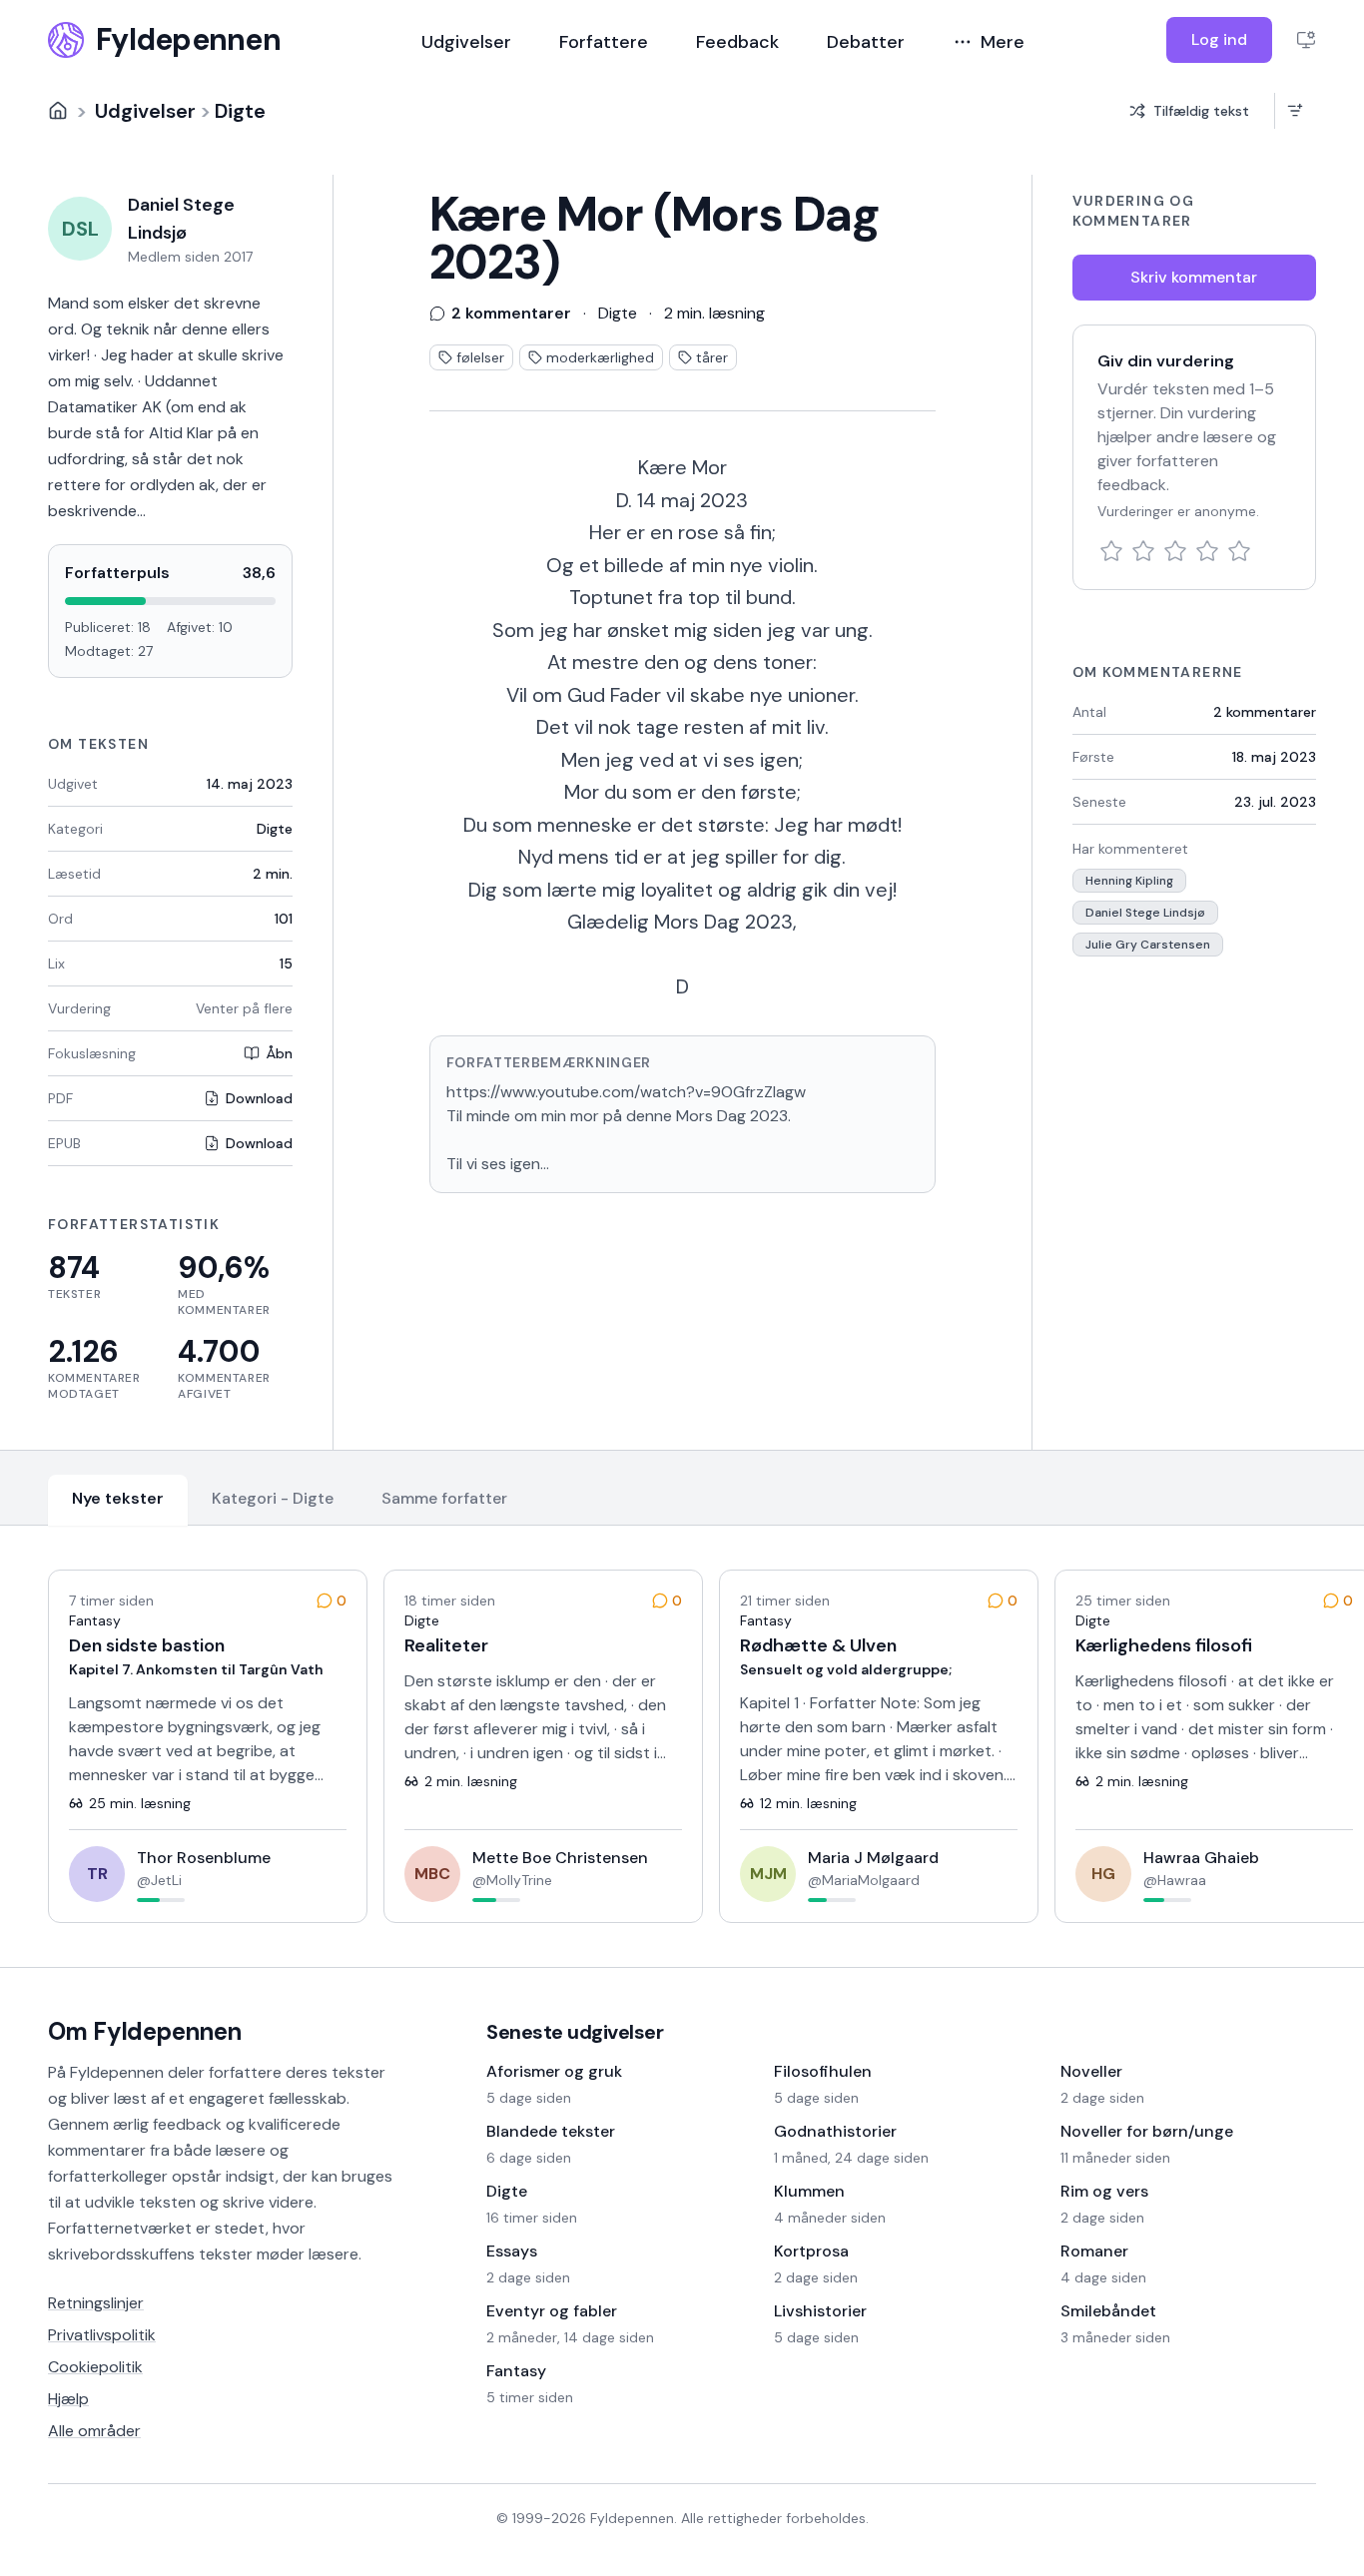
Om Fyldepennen (145, 2031)
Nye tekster (118, 1498)
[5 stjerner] (1239, 551)
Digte (240, 111)
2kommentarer (1265, 712)
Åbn (279, 1053)
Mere (1003, 42)
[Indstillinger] (1306, 40)
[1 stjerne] (1111, 551)
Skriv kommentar (1194, 277)
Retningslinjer (96, 2303)
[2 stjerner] (1143, 551)
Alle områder (94, 2431)
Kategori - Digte (273, 1498)
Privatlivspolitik (102, 2335)
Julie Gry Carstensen (1148, 945)
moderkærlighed (600, 357)
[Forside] (58, 111)
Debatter (866, 42)
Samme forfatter (444, 1498)
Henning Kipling (1129, 881)
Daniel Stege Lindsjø (1145, 913)
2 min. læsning (714, 313)
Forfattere (604, 42)
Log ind (1219, 39)
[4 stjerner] (1207, 551)
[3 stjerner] (1175, 551)
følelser (480, 357)
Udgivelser (466, 42)
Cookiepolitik (95, 2367)
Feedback (737, 42)
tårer (712, 357)
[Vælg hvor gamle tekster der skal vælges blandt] (1295, 111)
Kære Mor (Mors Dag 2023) (655, 239)
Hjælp (68, 2399)
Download (259, 1098)
